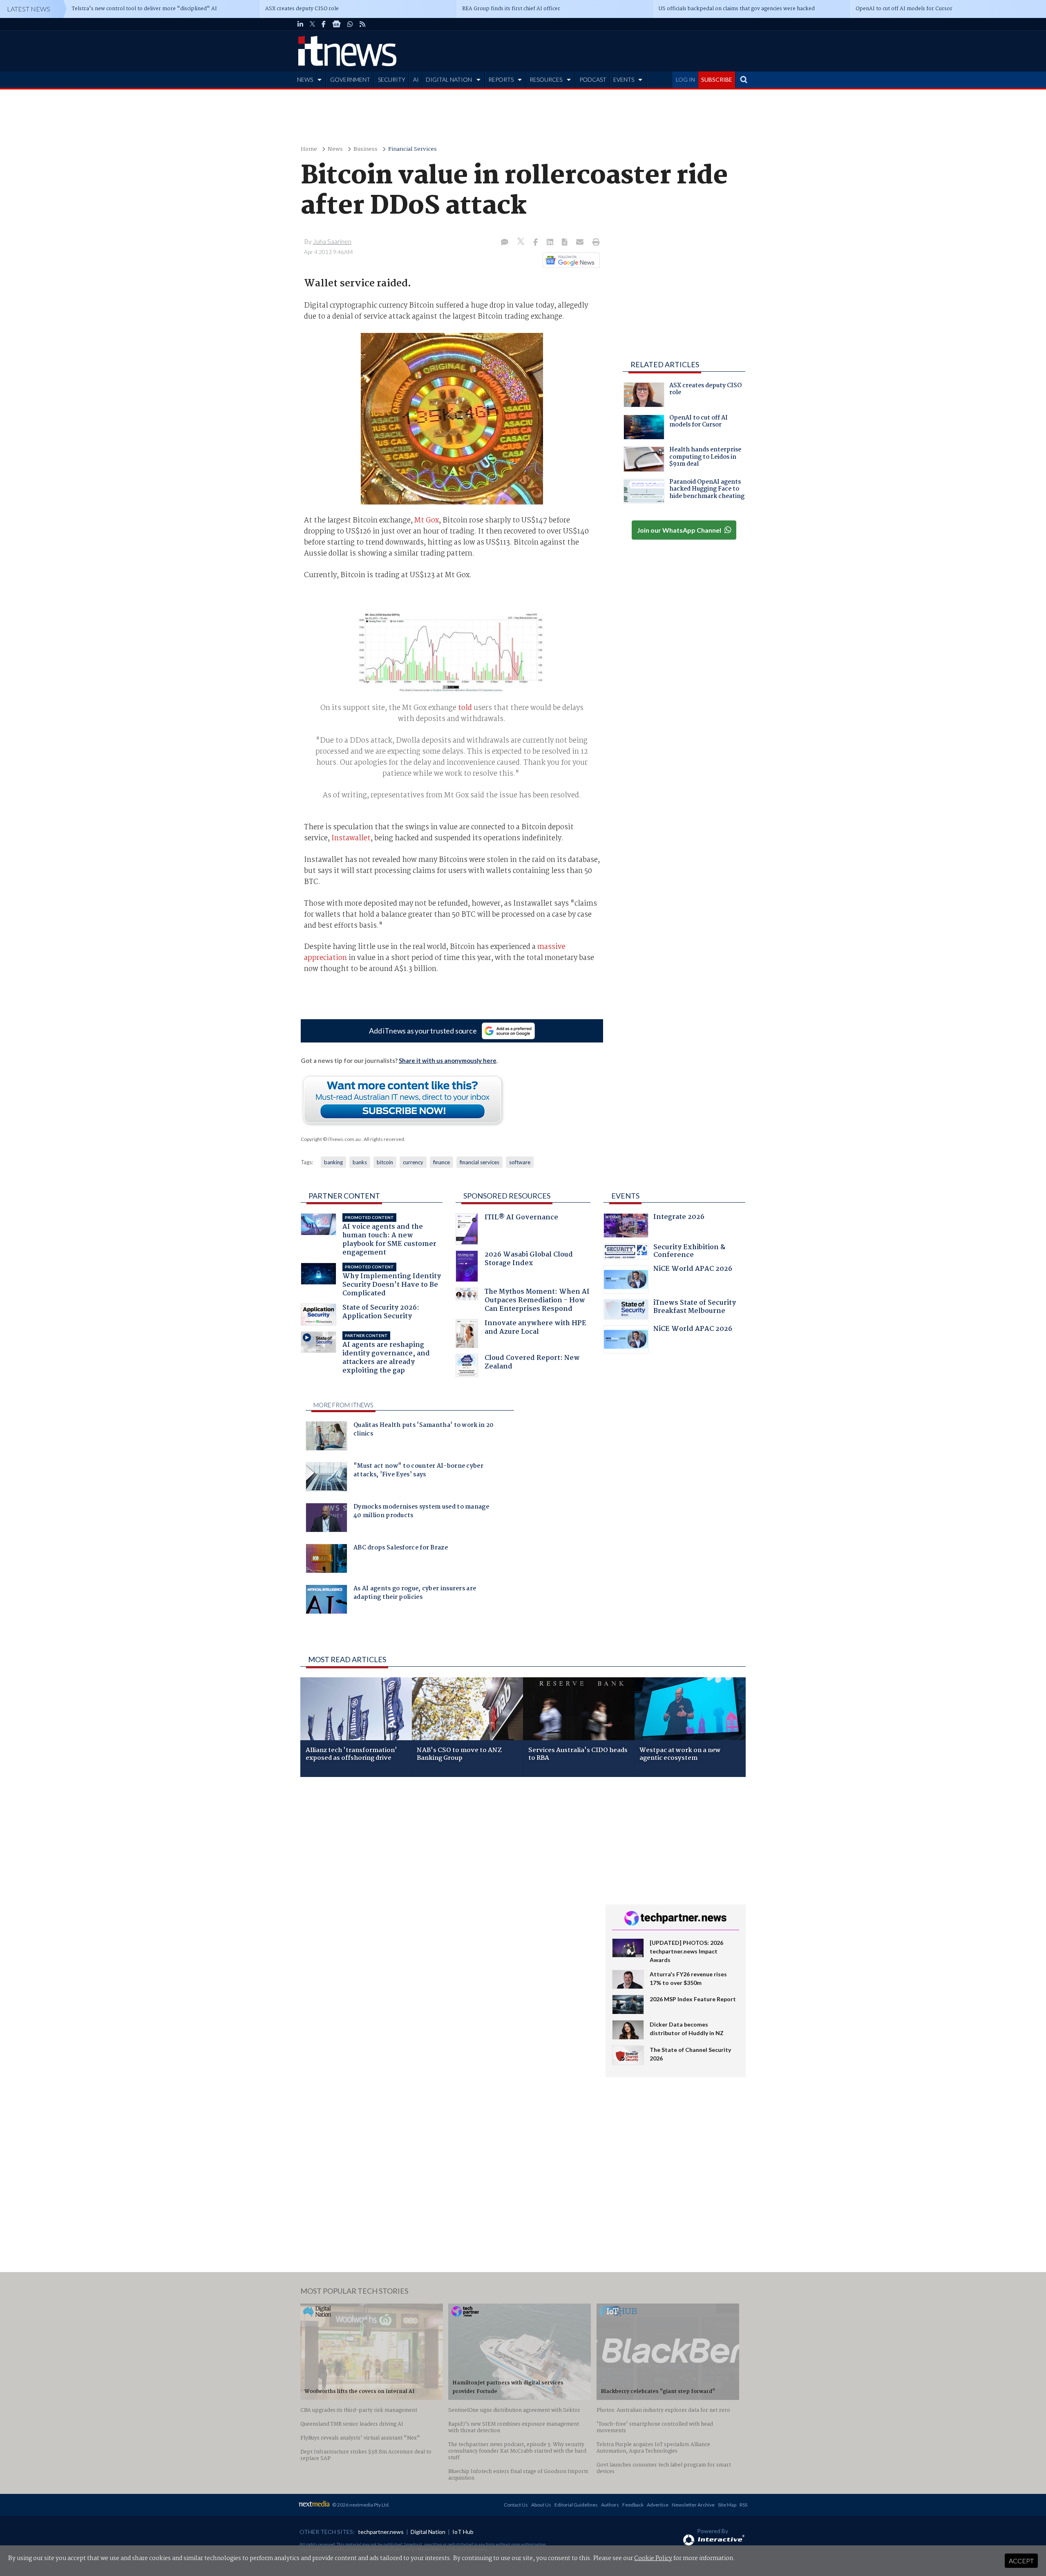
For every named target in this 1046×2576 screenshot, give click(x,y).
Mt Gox (427, 520)
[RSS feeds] (362, 24)
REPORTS (501, 79)
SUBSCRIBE (717, 79)
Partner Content (344, 1196)
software (520, 1162)
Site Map (727, 2505)
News (335, 149)
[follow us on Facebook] (324, 24)
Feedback (633, 2505)
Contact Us (516, 2505)
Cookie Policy (653, 2558)
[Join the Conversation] (505, 243)
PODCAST (593, 79)
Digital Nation (428, 2532)
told (465, 708)
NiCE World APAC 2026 (693, 1270)
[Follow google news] (569, 260)
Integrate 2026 (679, 1218)
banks (360, 1162)
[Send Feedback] (565, 243)
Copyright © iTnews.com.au (331, 1139)
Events (625, 1196)
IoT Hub (463, 2532)
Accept (1021, 2561)
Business (365, 149)
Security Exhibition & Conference (689, 1252)
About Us (541, 2505)
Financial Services (412, 149)
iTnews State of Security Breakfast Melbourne (695, 1308)
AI (416, 79)
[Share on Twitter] (522, 242)
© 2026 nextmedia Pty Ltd (360, 2505)
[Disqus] (447, 1892)
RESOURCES (546, 79)
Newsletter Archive (693, 2505)
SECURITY (392, 79)
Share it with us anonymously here (448, 1060)
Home (309, 149)
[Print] (594, 243)
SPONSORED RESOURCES (507, 1196)
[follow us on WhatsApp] (350, 24)
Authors (610, 2505)
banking (333, 1162)
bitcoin (385, 1162)
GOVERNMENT (350, 79)
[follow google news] (336, 24)
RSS (743, 2505)
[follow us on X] (312, 24)
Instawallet (351, 838)
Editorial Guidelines (576, 2505)
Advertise (658, 2505)
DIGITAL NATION (449, 79)
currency (413, 1162)
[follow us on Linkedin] (300, 24)
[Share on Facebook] (536, 243)
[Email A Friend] (581, 243)
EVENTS (624, 79)
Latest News (29, 9)
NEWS (305, 79)
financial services (479, 1162)
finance (441, 1162)
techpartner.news (381, 2532)
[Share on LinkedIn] (551, 243)
